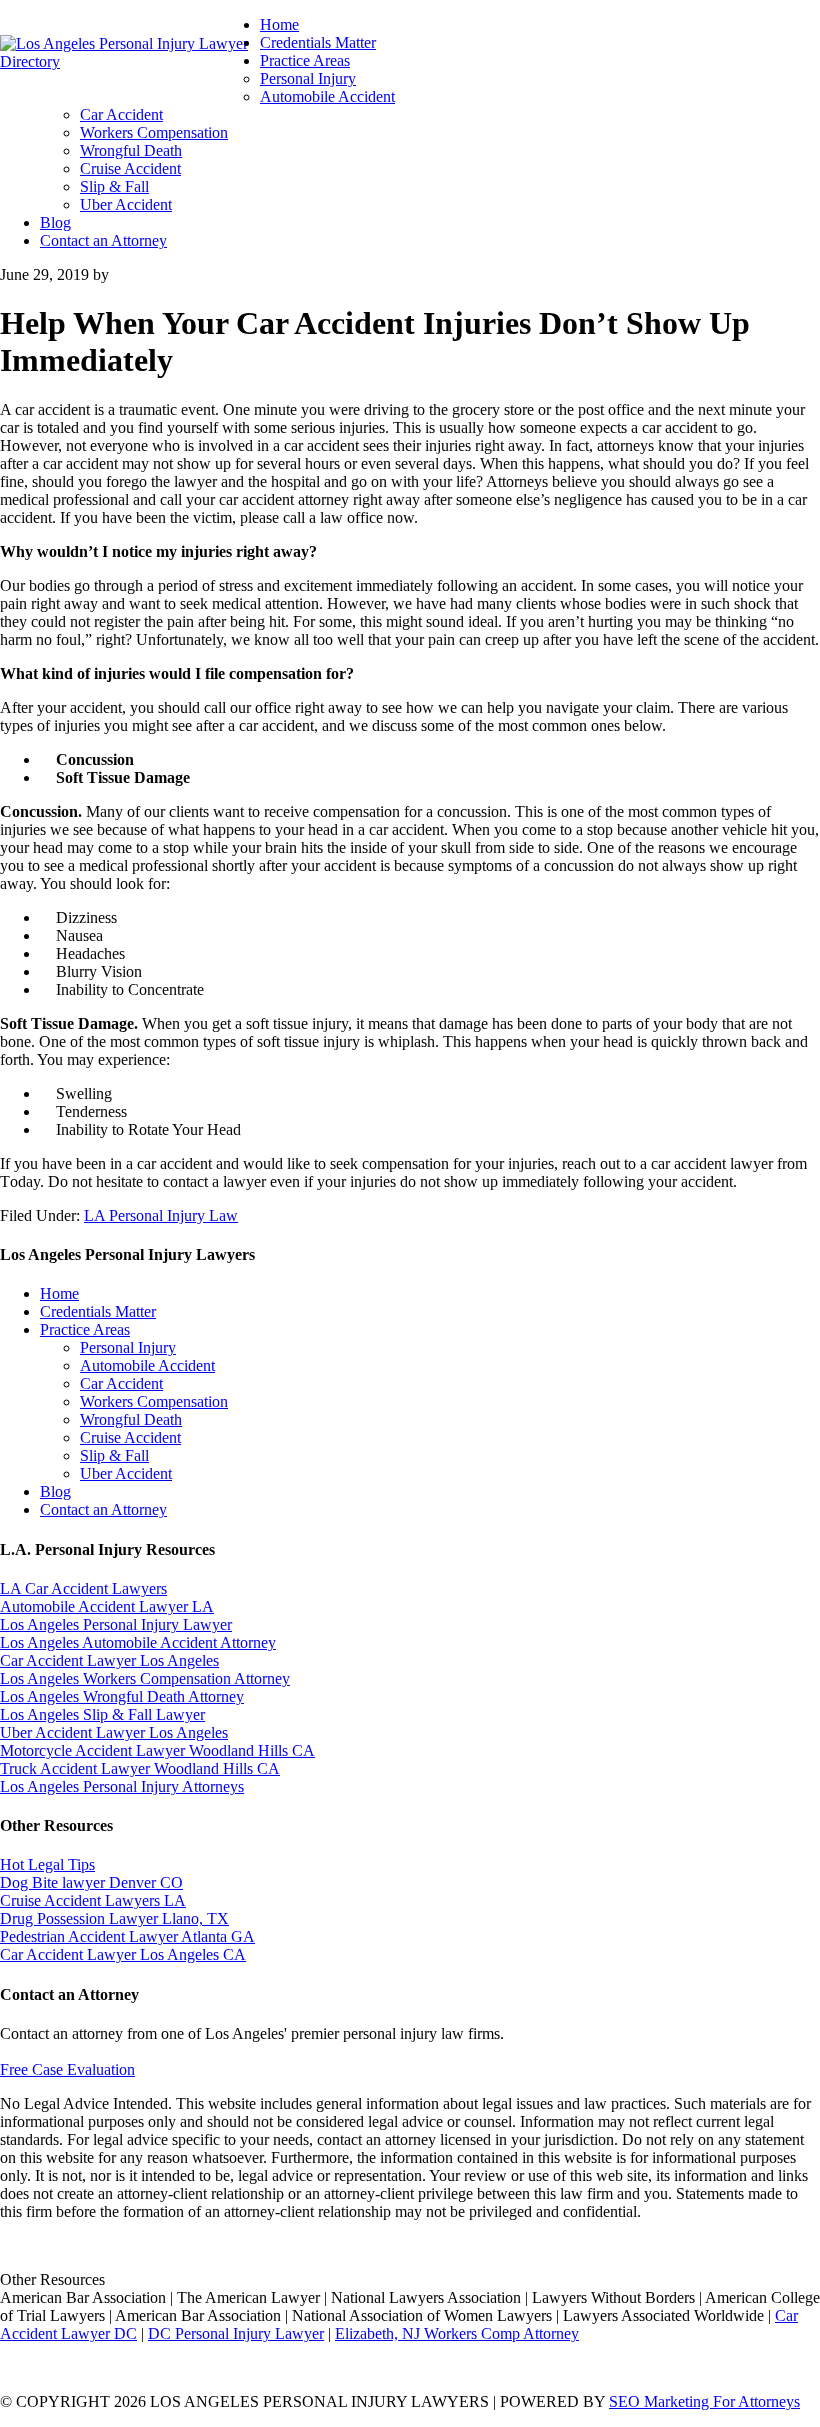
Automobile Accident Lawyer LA (107, 1606)
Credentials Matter (98, 1311)
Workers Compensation (154, 1401)
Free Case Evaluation (67, 2069)
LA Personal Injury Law (161, 1215)
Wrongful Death (131, 1419)
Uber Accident (126, 1473)
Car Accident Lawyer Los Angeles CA (123, 1954)
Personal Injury (128, 1347)
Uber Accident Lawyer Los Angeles (114, 1732)
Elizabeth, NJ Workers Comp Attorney (457, 2333)
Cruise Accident (130, 1437)
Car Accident (121, 1383)
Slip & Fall (114, 1455)
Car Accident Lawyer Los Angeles (109, 1660)
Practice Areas (85, 1329)
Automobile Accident (147, 1365)
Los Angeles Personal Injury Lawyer (116, 1624)
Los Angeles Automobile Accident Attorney (138, 1642)
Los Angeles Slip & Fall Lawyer (102, 1714)
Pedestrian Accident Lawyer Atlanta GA (127, 1936)
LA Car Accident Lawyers (83, 1588)
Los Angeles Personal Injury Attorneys (122, 1786)
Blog (55, 1491)
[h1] (130, 61)
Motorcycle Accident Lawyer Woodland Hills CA (157, 1750)
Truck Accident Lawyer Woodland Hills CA (140, 1768)
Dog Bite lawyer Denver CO (91, 1882)
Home (59, 1293)
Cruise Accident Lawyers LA (93, 1900)
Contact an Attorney (103, 1509)
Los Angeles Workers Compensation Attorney (145, 1678)
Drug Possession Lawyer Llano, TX (114, 1918)
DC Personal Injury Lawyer (236, 2333)
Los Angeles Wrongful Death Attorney (122, 1696)
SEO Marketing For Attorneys (704, 2401)
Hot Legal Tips (47, 1864)
